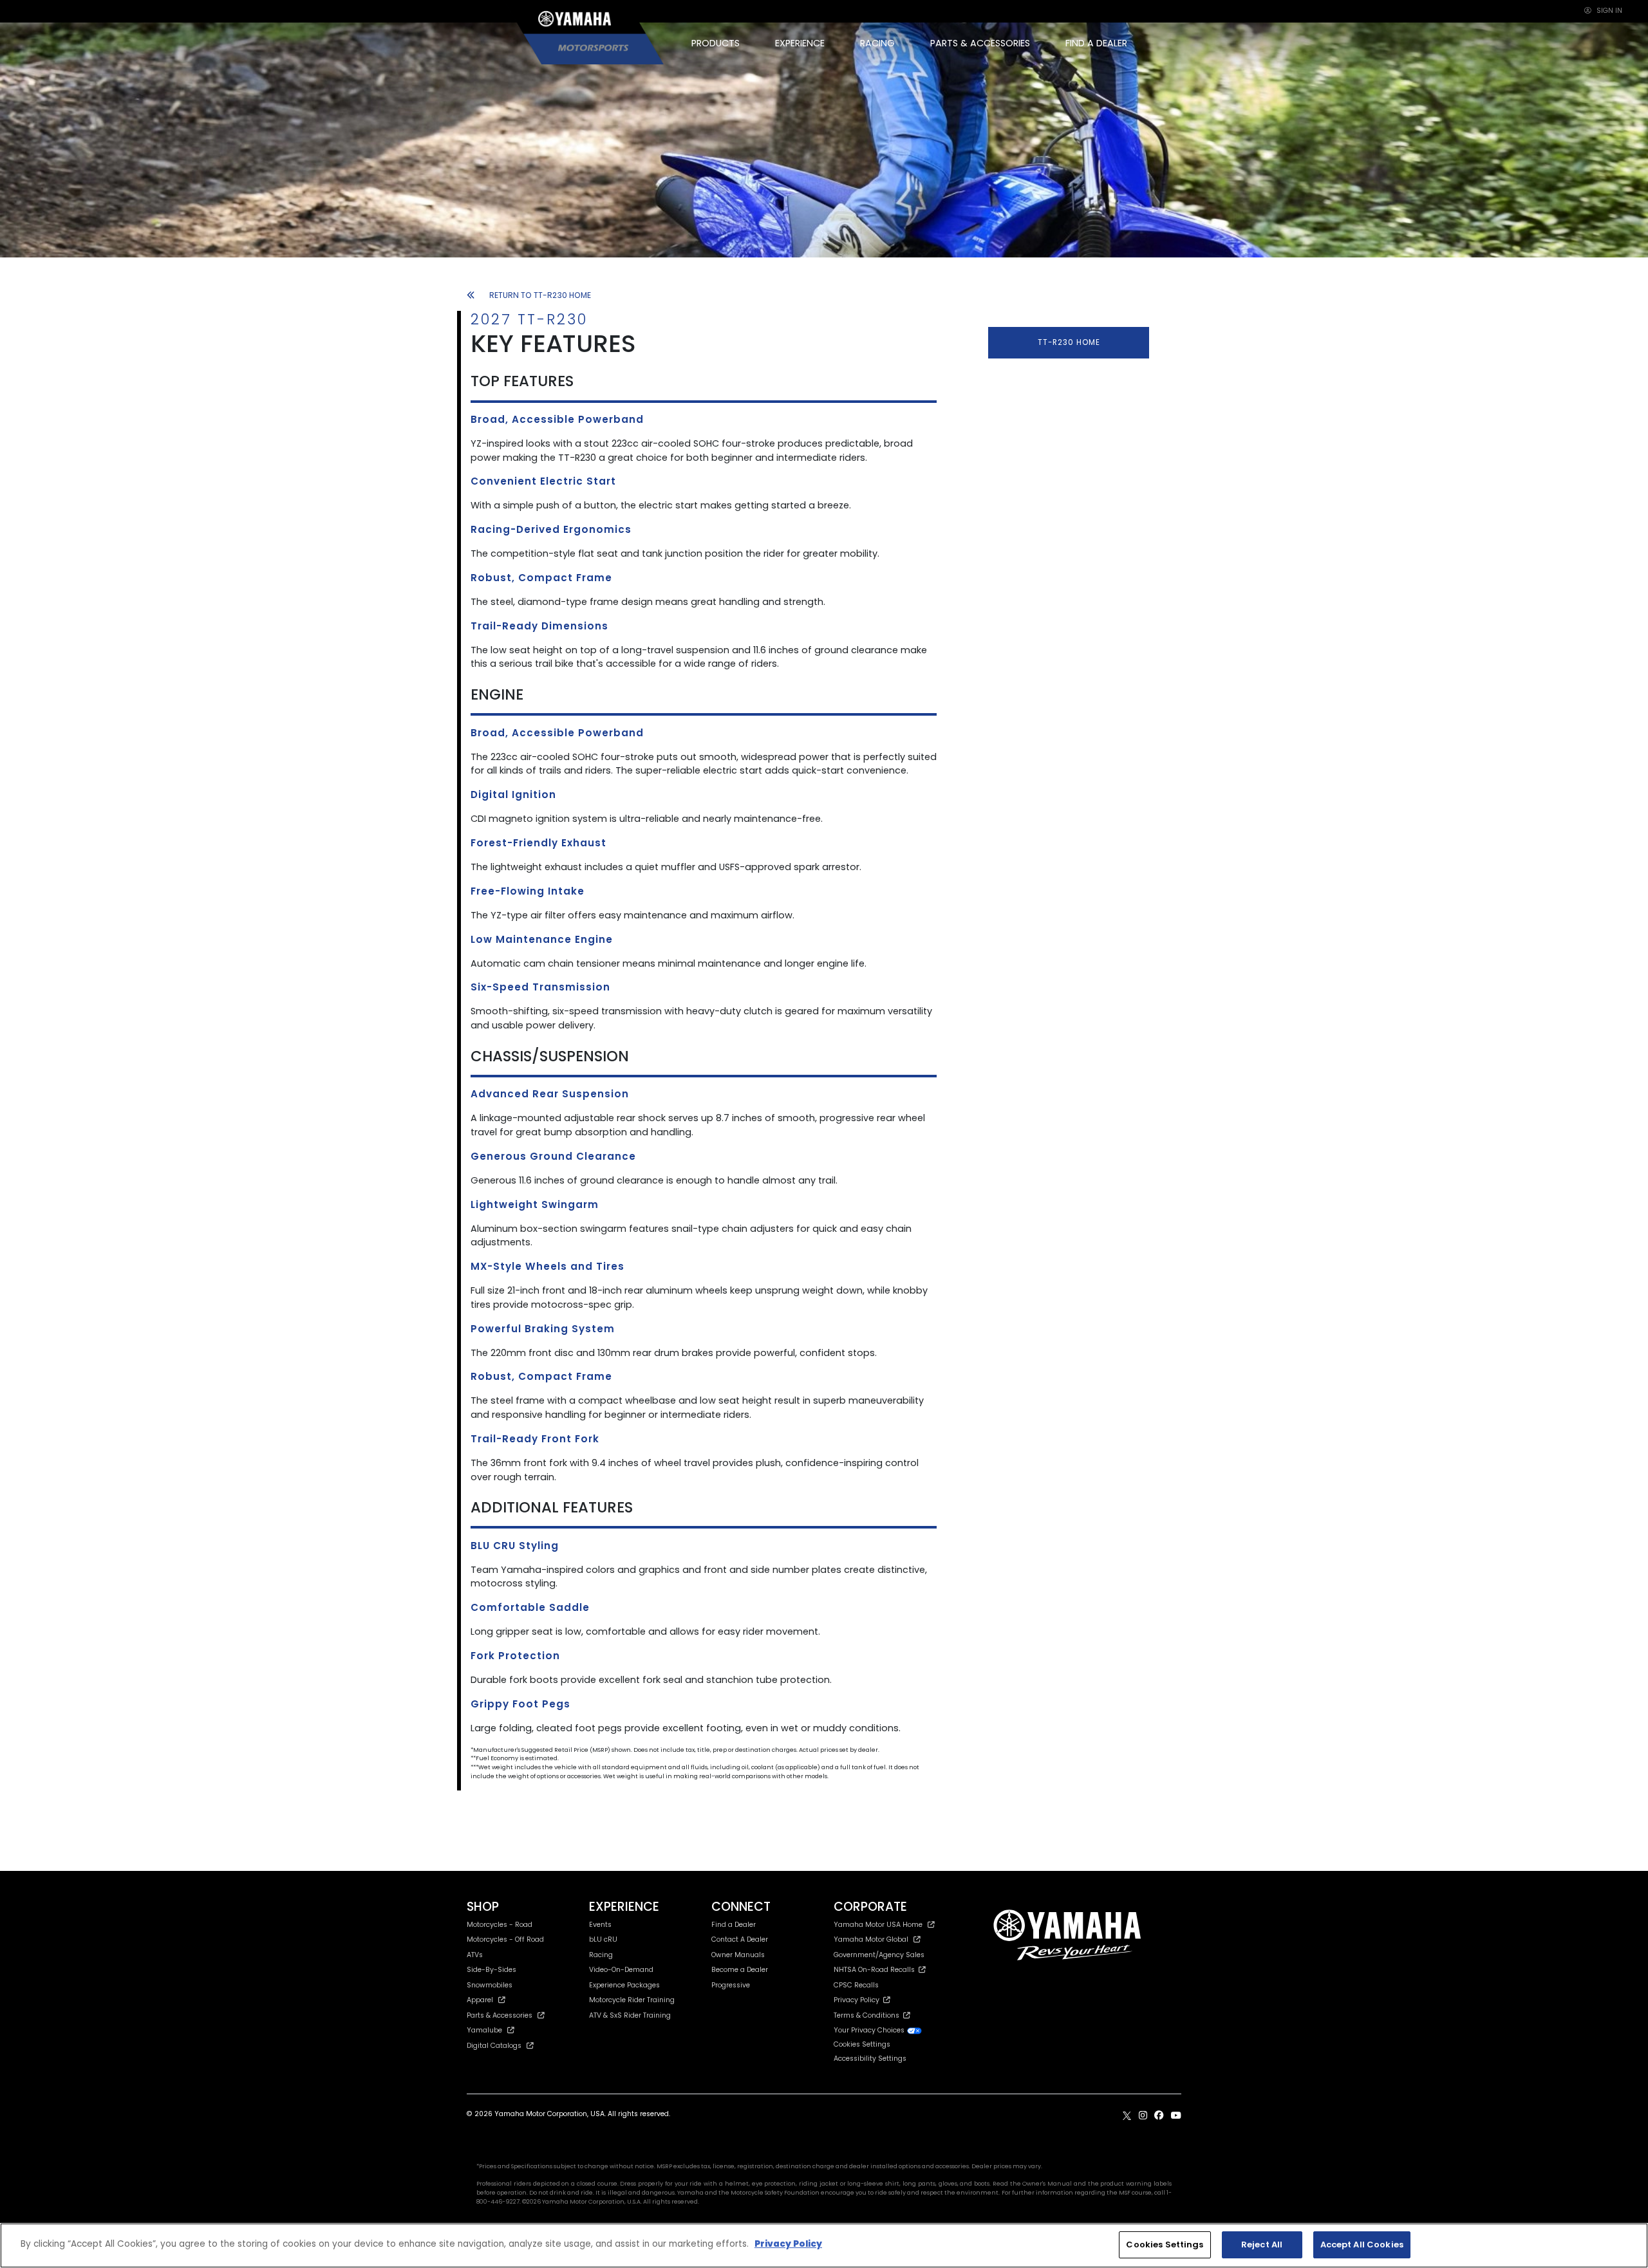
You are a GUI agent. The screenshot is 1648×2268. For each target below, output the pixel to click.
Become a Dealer (740, 1970)
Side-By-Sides (492, 1970)
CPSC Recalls (856, 1985)
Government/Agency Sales (879, 1955)
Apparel (480, 2000)
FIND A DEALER (1096, 43)
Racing (601, 1955)
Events (600, 1925)
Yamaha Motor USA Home (878, 1925)
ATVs (475, 1955)
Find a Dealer (734, 1925)
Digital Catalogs (494, 2046)
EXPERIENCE (800, 43)
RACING (877, 43)
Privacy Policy (858, 2000)
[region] (824, 2245)
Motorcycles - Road (500, 1925)
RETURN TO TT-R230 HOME (540, 295)
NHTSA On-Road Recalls (876, 1970)
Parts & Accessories (500, 2015)
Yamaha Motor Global (871, 1939)
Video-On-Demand (621, 1970)
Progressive (731, 1985)
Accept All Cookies (1362, 2245)
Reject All (1262, 2245)
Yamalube (484, 2030)
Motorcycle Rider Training (632, 2000)
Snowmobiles (490, 1985)
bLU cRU (603, 1939)
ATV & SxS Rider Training (630, 2015)
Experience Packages (624, 1985)
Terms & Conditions (868, 2015)
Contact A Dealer (740, 1939)
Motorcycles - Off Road (505, 1939)
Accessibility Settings (870, 2059)
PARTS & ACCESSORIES (980, 43)
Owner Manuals (738, 1955)
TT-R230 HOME (1069, 342)
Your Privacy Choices (870, 2030)
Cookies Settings (1165, 2245)
